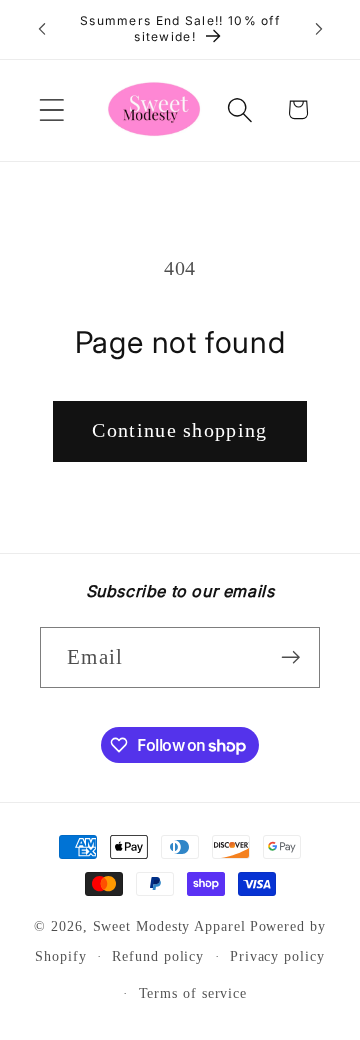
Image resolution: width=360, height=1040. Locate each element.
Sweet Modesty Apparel (169, 926)
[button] (51, 109)
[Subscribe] (290, 657)
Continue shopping (179, 430)
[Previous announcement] (42, 29)
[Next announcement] (319, 29)
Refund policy (158, 956)
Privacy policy (277, 956)
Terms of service (193, 993)
